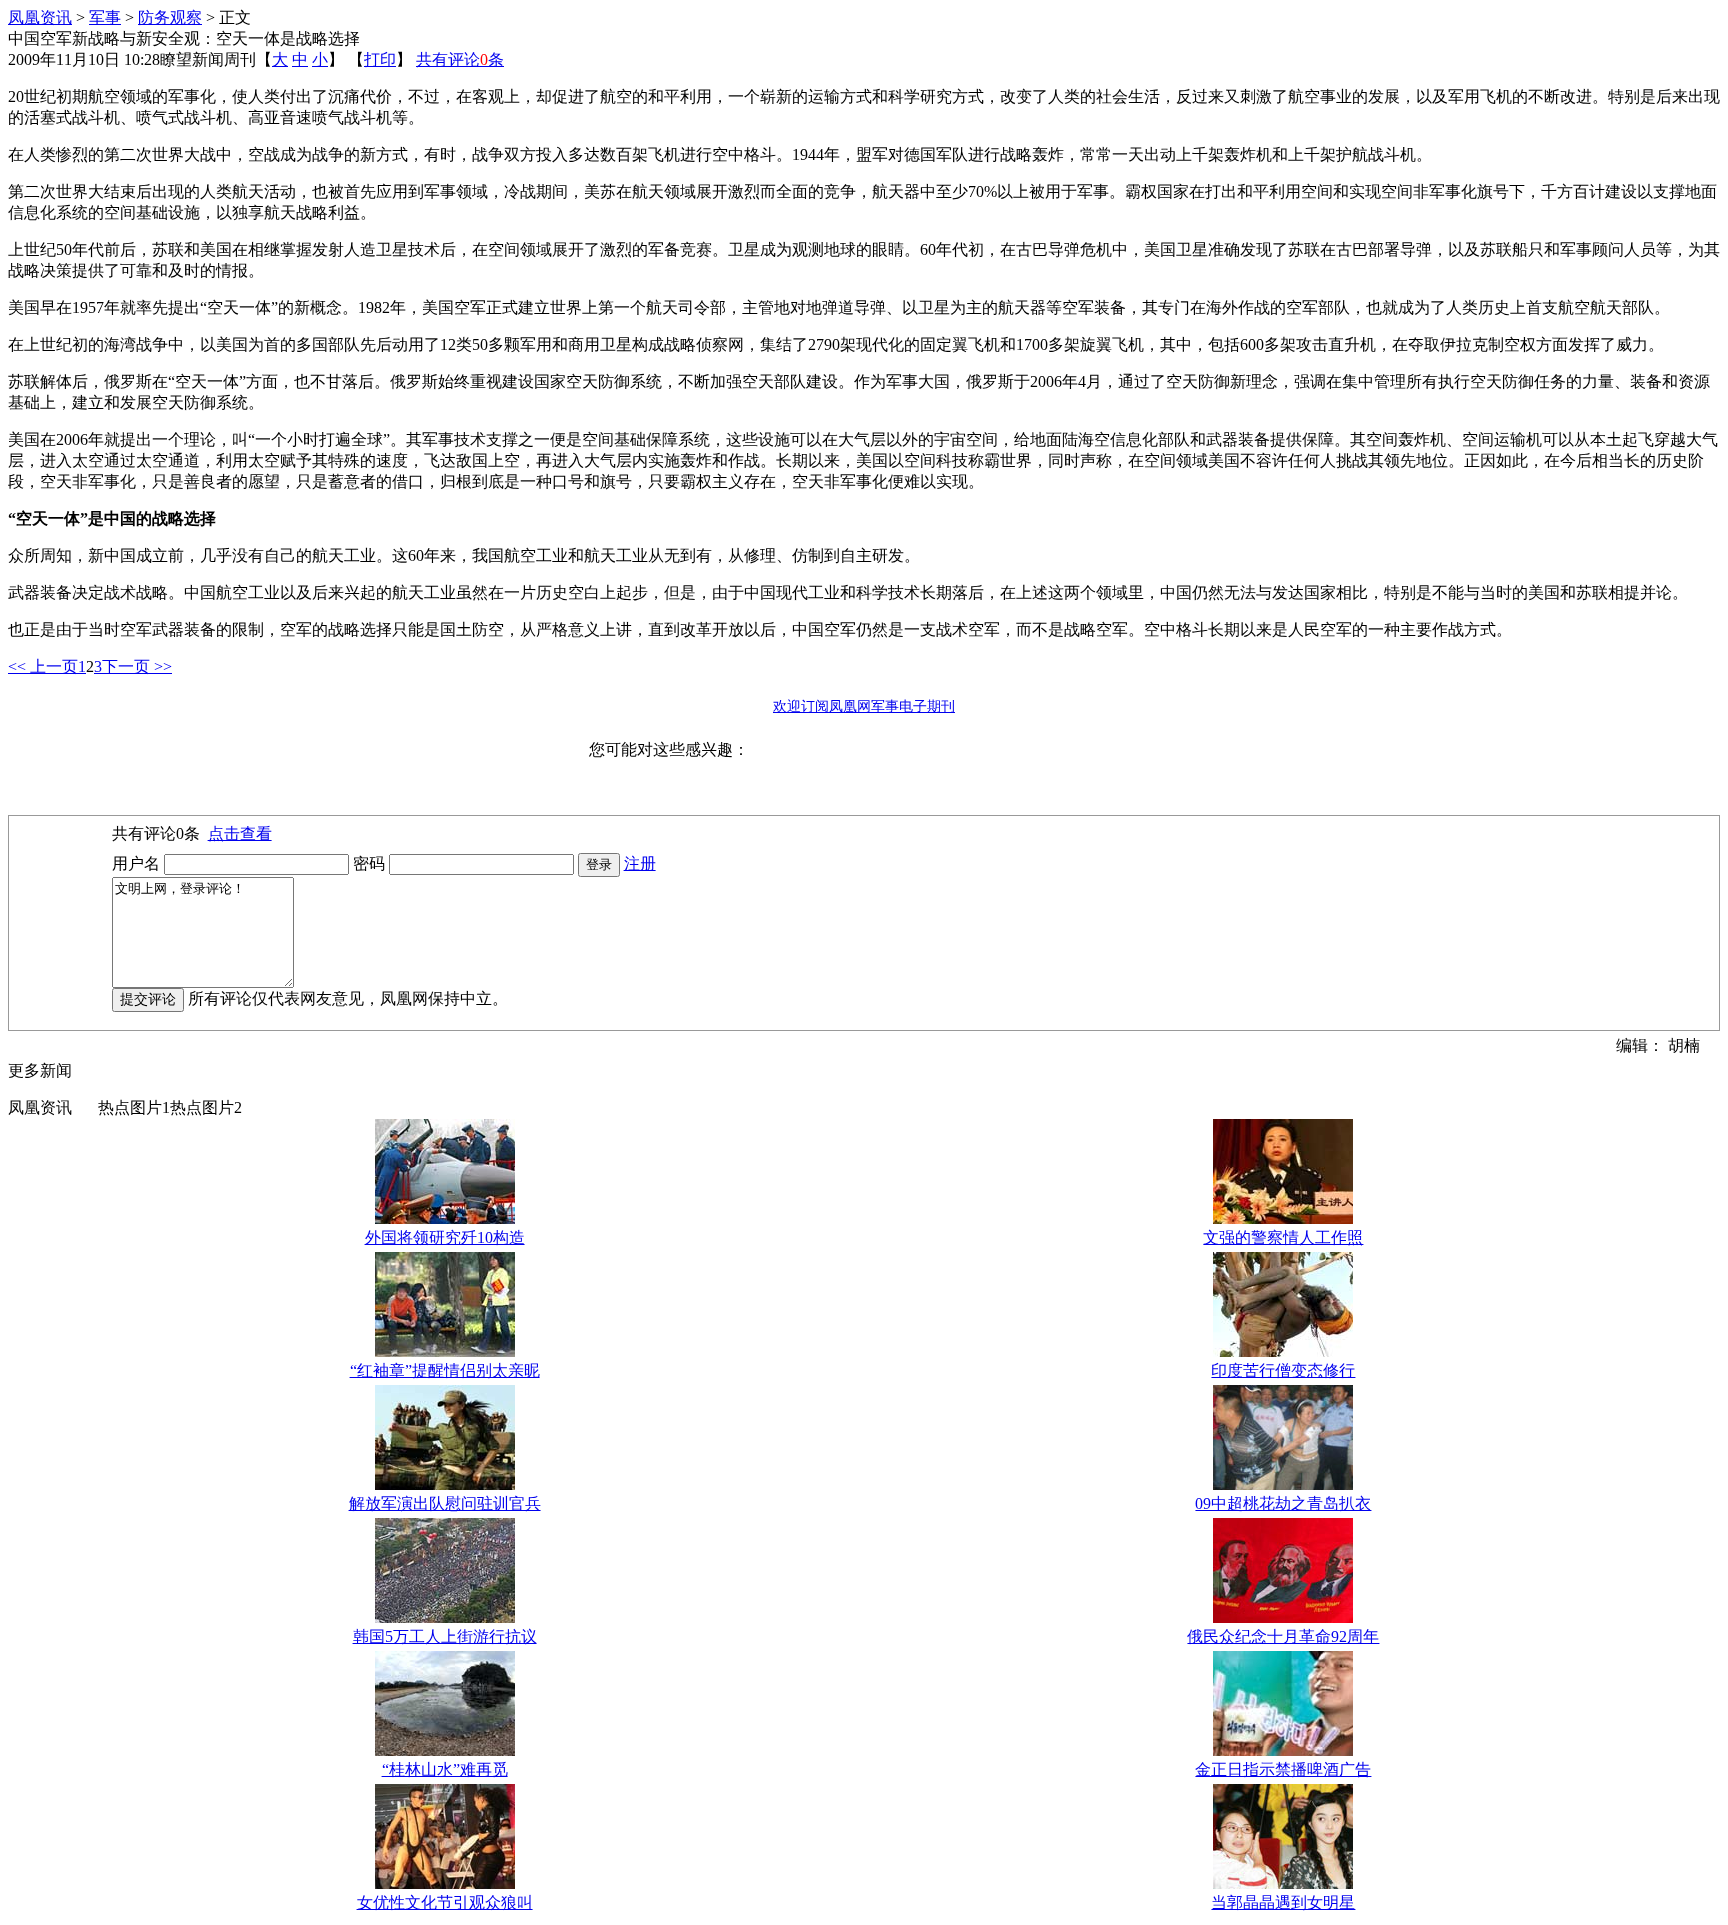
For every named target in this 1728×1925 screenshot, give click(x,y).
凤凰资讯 (40, 17)
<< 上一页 (43, 666)
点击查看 (240, 833)
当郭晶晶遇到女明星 (1283, 1902)
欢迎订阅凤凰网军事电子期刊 (864, 706)
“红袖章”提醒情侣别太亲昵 (445, 1370)
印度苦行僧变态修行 (1283, 1370)
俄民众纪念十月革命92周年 (1283, 1636)
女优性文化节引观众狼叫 (445, 1902)
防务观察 (170, 17)
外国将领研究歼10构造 (445, 1237)
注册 (640, 863)
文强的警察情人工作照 (1283, 1237)
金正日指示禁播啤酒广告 (1283, 1769)
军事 (105, 17)
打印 (380, 59)
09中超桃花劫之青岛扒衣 (1283, 1503)
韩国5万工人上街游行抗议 (445, 1636)
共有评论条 (460, 59)
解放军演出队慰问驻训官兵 (445, 1503)
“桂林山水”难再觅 (445, 1769)
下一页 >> (137, 666)
